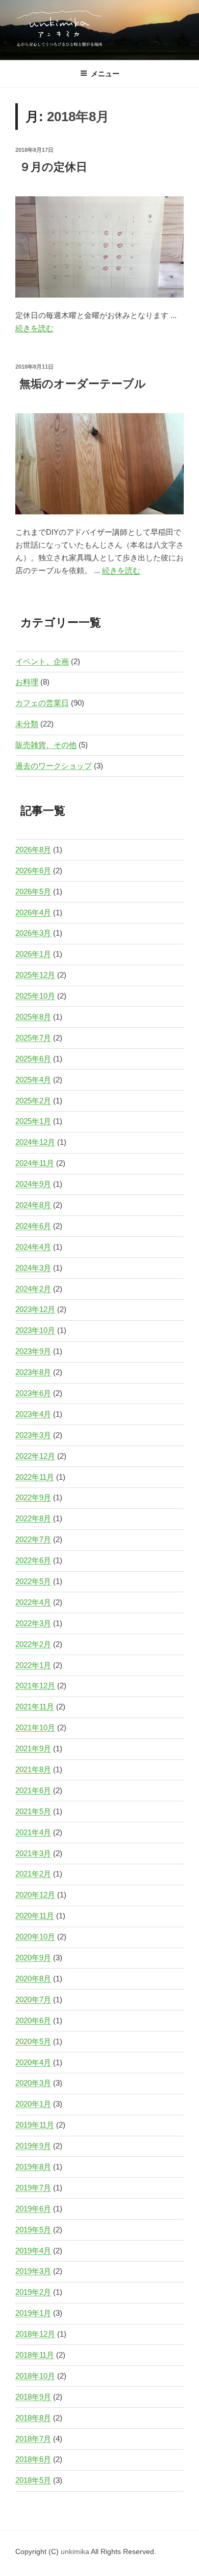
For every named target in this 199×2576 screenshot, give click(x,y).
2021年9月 (33, 1748)
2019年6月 (33, 2209)
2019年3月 (33, 2271)
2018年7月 (33, 2439)
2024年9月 (33, 1184)
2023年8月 (33, 1372)
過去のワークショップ (54, 766)
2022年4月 (33, 1602)
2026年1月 (33, 954)
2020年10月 (35, 1937)
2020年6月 (33, 2020)
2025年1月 (33, 1121)
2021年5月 (33, 1811)
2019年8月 (33, 2167)
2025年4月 (33, 1080)
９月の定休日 (53, 167)
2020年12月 (35, 1895)
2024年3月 (33, 1268)
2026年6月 (33, 871)
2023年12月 (35, 1309)
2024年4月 (33, 1247)
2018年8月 (33, 2418)
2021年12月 (35, 1686)
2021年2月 (33, 1874)
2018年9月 (33, 2397)
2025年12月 (35, 975)
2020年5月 (33, 2041)
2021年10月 (35, 1727)
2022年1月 (33, 1665)
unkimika (76, 2551)
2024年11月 (35, 1163)
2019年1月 (33, 2313)
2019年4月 (33, 2251)
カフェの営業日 (42, 703)
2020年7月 (33, 1999)
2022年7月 (33, 1539)
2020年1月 (33, 2104)
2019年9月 (33, 2146)
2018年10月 (35, 2376)
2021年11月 (35, 1707)
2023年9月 (33, 1351)
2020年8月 (33, 1979)
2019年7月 (33, 2188)
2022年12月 (35, 1456)
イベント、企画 (42, 661)
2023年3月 (33, 1435)
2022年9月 (33, 1497)
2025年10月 (35, 996)
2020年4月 (33, 2062)
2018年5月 (33, 2480)
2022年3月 (33, 1623)
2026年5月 (33, 891)
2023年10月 (35, 1330)
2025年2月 (33, 1101)
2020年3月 (33, 2083)
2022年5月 (33, 1581)
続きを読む (34, 328)
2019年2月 (33, 2292)
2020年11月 (35, 1916)
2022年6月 (33, 1560)
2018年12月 (35, 2334)
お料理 (27, 682)
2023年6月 (33, 1393)
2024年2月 (33, 1289)
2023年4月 (33, 1414)
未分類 (27, 724)
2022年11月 (35, 1477)
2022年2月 (33, 1644)
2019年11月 (35, 2125)
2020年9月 (33, 1958)
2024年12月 (35, 1142)
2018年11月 (35, 2355)
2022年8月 (33, 1518)
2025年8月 (33, 1017)
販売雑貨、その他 (46, 745)
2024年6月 (33, 1226)
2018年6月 (33, 2459)
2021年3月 (33, 1853)
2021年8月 (33, 1769)
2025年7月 (33, 1038)
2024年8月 (33, 1205)
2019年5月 (33, 2230)
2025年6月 (33, 1059)
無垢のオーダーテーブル (83, 384)
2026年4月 (33, 912)
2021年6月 (33, 1790)
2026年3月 (33, 933)
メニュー (105, 74)
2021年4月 (33, 1832)
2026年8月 (33, 850)
